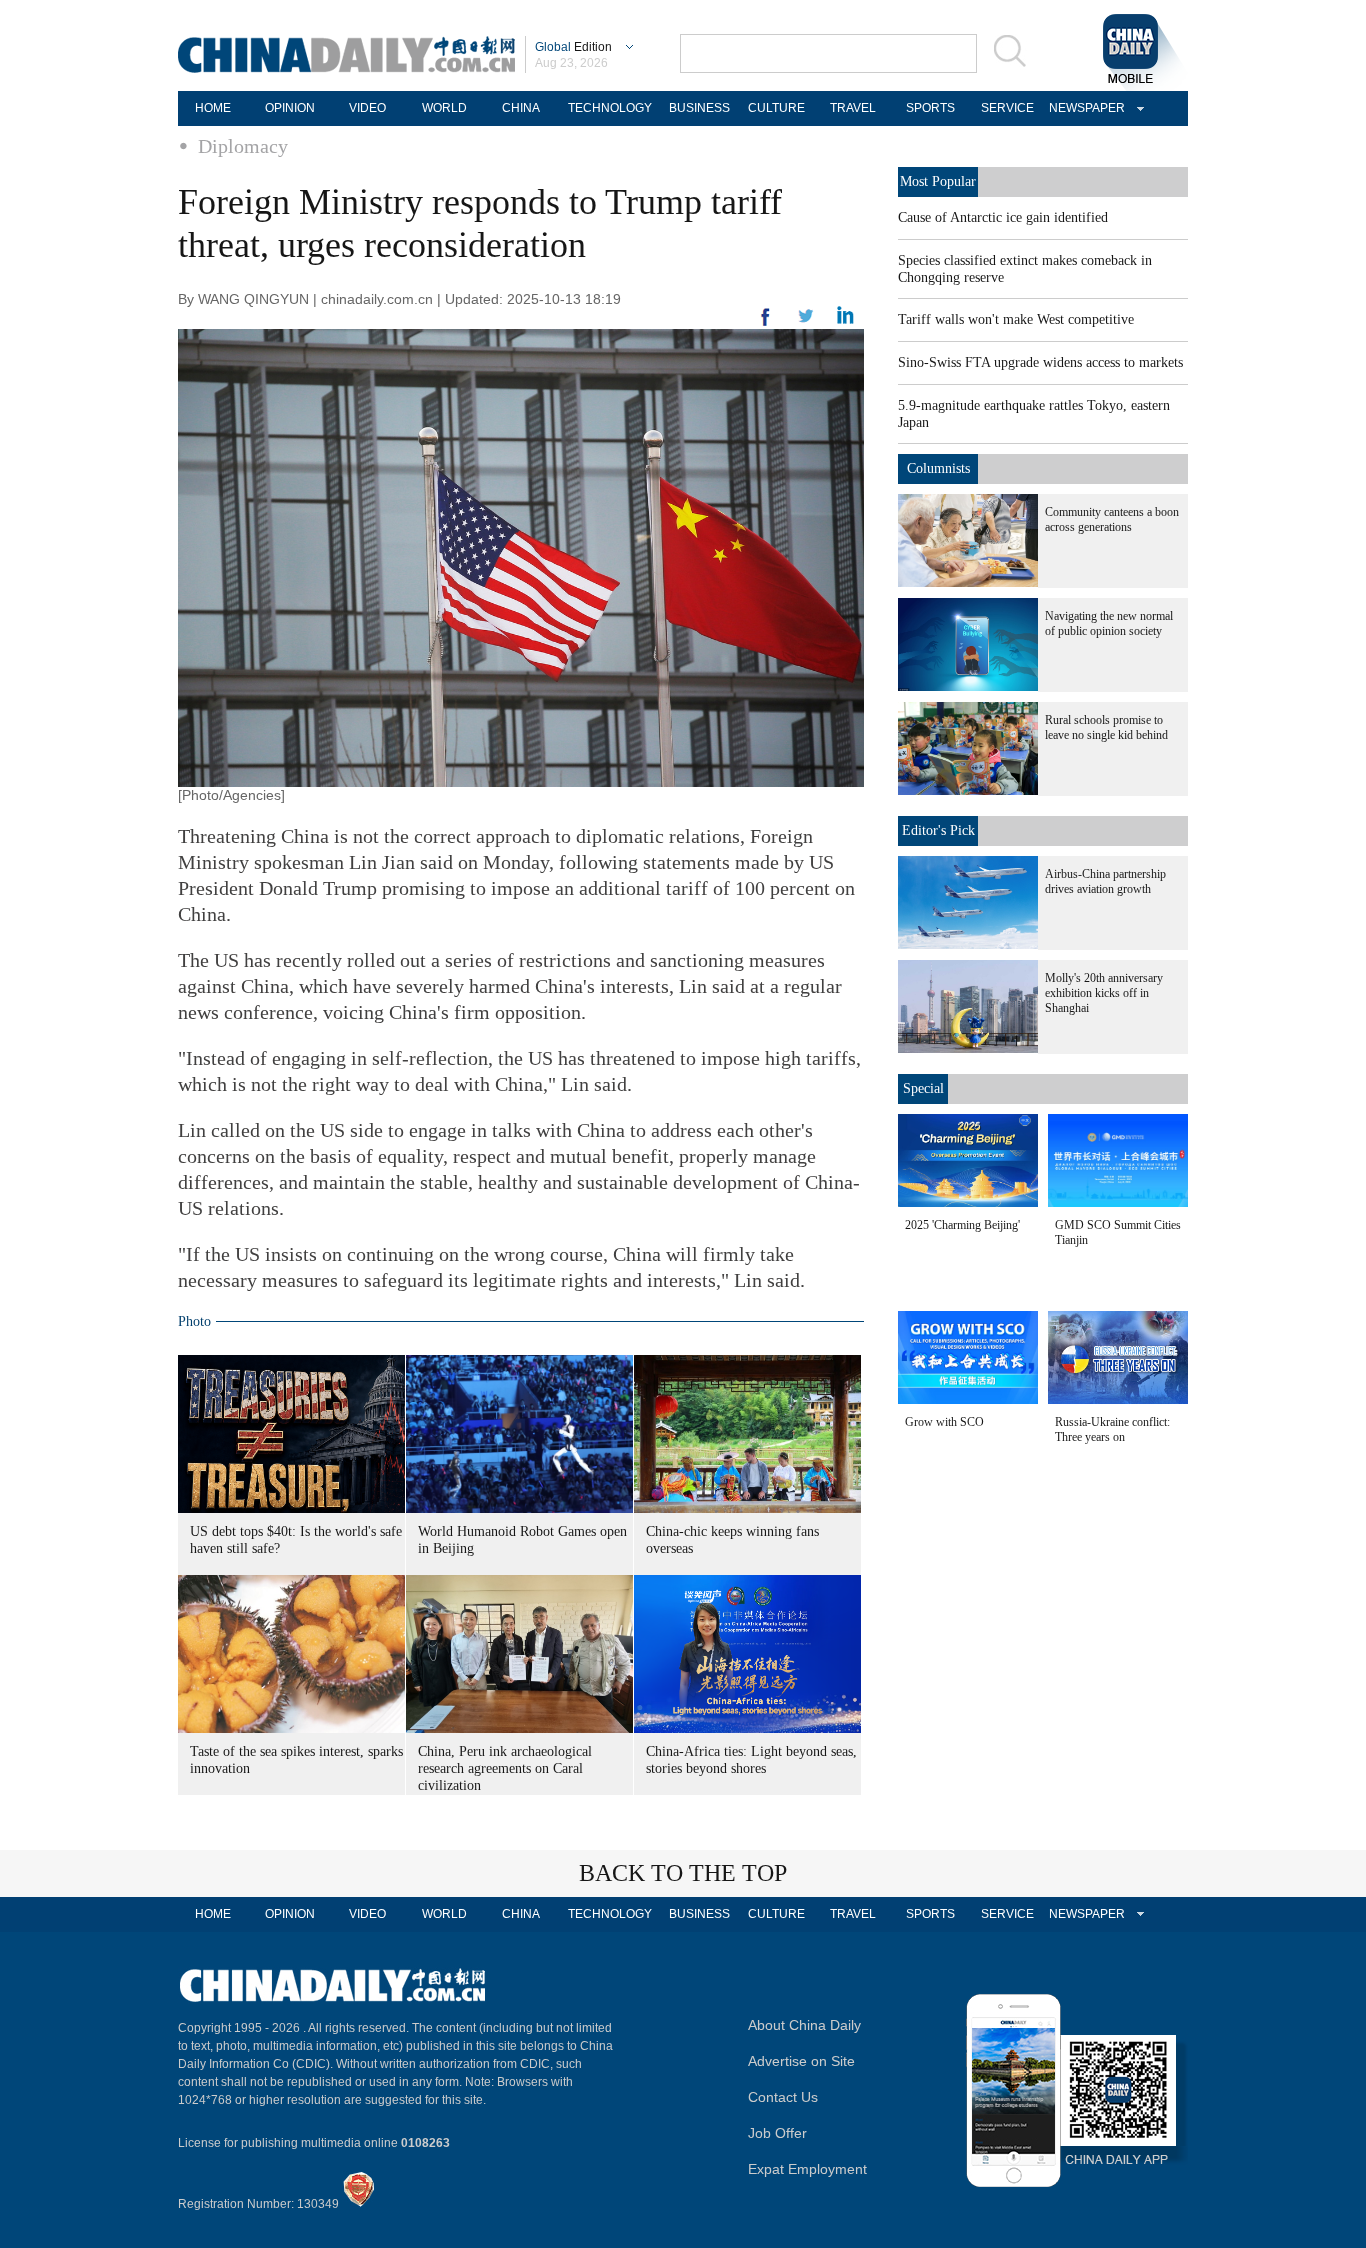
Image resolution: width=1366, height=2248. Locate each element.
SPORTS (930, 108)
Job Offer (777, 2133)
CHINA (521, 108)
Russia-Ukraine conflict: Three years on (1112, 1429)
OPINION (290, 108)
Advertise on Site (801, 2061)
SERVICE (1007, 108)
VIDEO (367, 108)
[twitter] (845, 320)
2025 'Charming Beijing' (962, 1225)
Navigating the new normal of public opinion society (1109, 623)
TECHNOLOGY (610, 108)
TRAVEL (853, 108)
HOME (213, 108)
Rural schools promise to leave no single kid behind (1106, 727)
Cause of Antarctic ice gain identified (1003, 217)
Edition (573, 47)
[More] (766, 325)
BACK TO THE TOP (683, 1873)
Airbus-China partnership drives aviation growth (1105, 881)
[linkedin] (806, 322)
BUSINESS (699, 108)
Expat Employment (807, 2169)
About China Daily (804, 2025)
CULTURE (776, 108)
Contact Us (783, 2097)
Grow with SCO (944, 1422)
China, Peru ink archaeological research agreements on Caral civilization (505, 1768)
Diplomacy (243, 146)
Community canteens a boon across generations (1112, 519)
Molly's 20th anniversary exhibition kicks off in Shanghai (1104, 993)
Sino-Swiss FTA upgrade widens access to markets (1040, 362)
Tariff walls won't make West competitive (1016, 319)
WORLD (444, 108)
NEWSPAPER (1084, 108)
